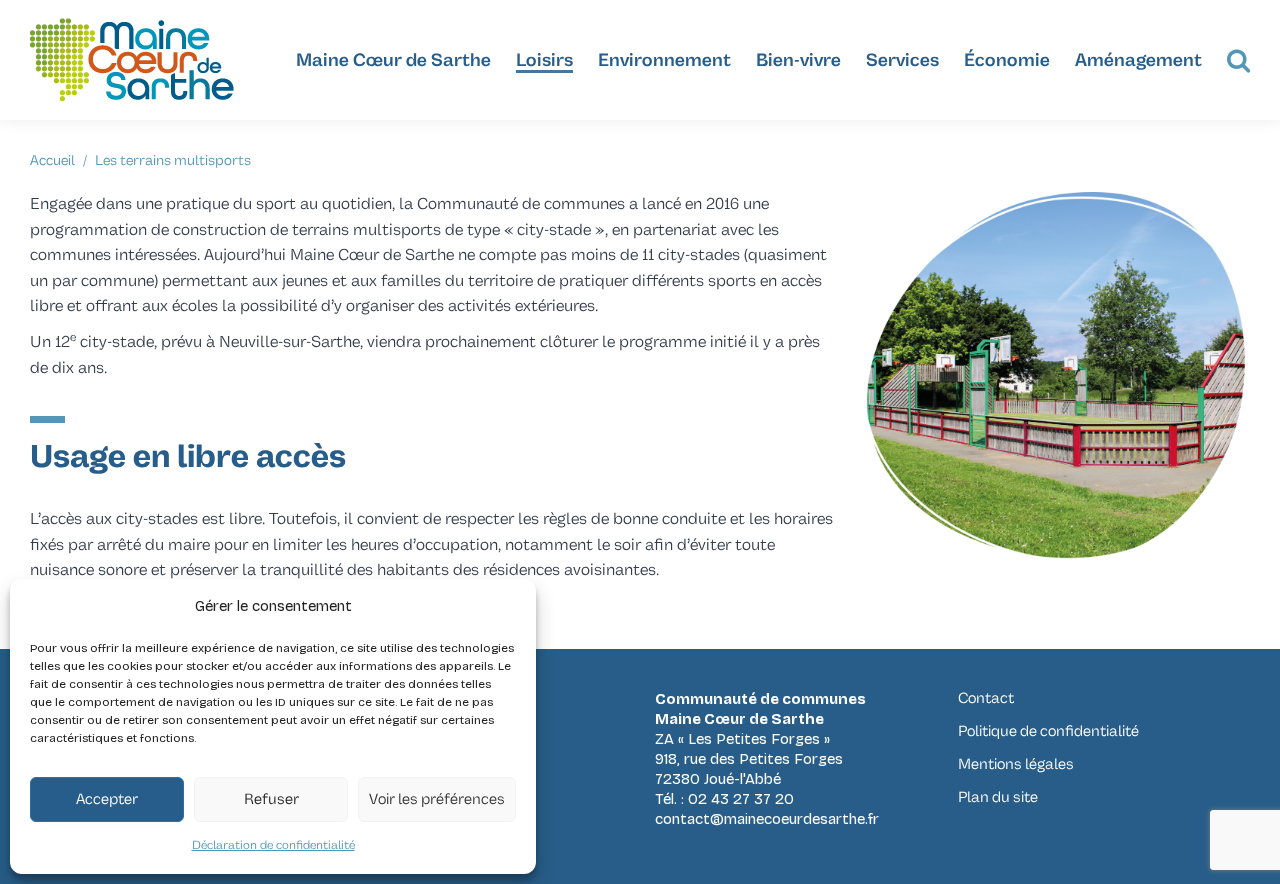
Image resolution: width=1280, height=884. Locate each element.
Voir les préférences (437, 799)
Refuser (271, 799)
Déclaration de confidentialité (273, 845)
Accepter (107, 799)
